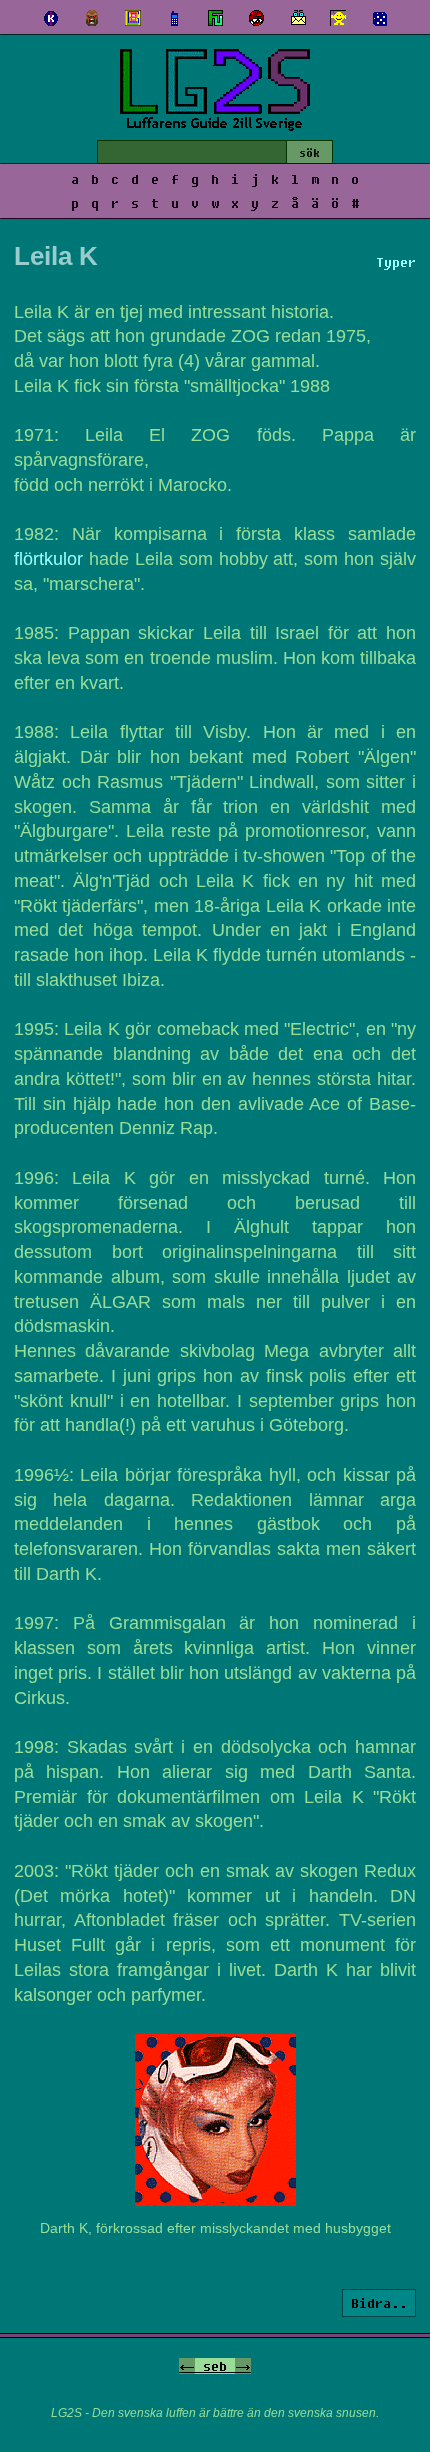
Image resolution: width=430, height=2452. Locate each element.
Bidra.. (379, 2303)
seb (215, 2366)
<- (187, 2366)
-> (243, 2366)
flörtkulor (48, 559)
